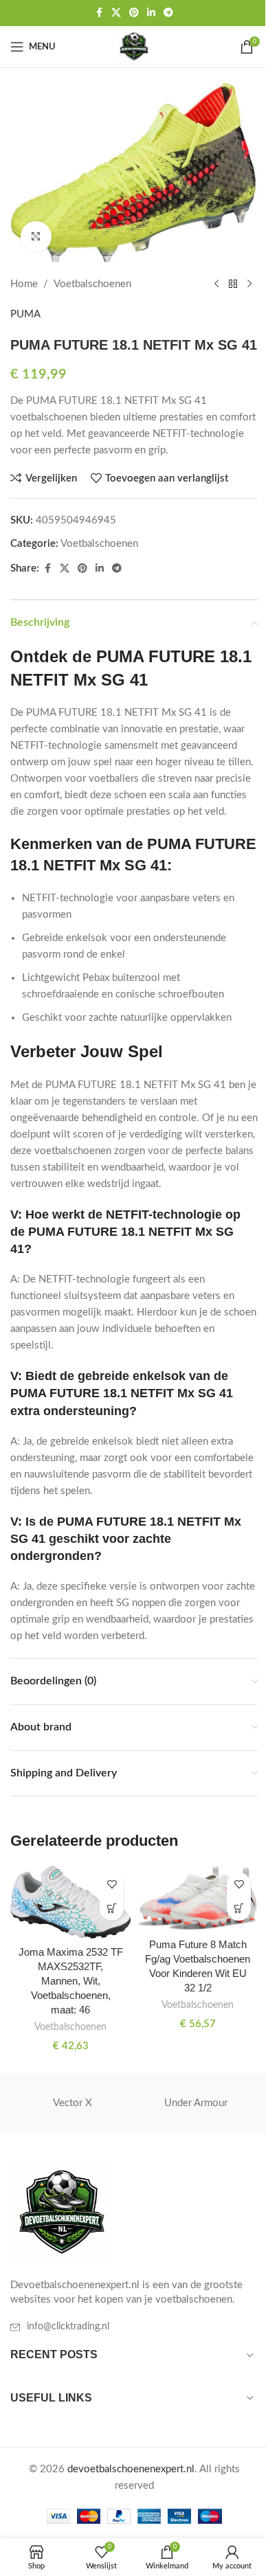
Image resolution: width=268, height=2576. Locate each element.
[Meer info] (112, 1909)
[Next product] (249, 284)
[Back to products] (233, 284)
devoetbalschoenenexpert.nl (131, 2469)
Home (24, 284)
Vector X (72, 2103)
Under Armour (196, 2103)
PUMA (25, 314)
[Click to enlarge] (36, 237)
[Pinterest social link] (134, 13)
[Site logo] (134, 46)
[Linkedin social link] (151, 13)
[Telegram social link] (168, 13)
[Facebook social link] (99, 13)
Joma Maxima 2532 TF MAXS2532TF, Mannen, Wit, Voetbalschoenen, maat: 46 (71, 1981)
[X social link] (116, 13)
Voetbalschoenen (92, 284)
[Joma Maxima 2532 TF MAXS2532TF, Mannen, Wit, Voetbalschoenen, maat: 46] (70, 1902)
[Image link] (62, 2212)
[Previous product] (216, 284)
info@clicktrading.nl (68, 2327)
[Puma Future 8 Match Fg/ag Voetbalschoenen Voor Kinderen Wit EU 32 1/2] (198, 1898)
